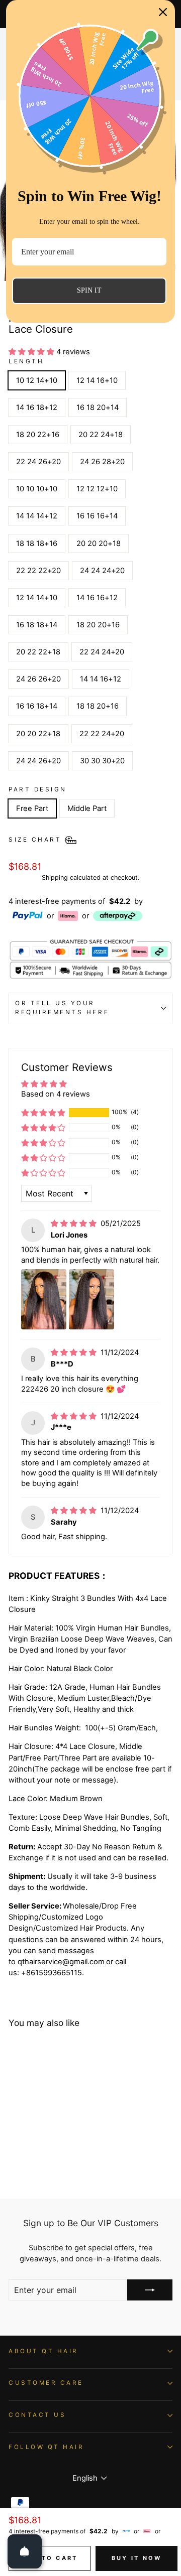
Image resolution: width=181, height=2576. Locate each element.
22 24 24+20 (102, 652)
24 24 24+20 (102, 571)
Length (26, 361)
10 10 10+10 (37, 489)
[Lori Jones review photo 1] (44, 1299)
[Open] (25, 2551)
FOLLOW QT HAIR (46, 2447)
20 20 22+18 (38, 734)
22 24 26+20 (38, 462)
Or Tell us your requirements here (62, 1008)
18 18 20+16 (98, 706)
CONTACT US (37, 2415)
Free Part (32, 808)
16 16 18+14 (37, 706)
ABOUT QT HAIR (43, 2351)
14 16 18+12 (37, 408)
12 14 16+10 (97, 380)
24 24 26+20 (38, 761)
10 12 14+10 (37, 380)
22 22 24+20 (102, 734)
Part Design (38, 789)
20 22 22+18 (38, 652)
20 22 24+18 (101, 435)
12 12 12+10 (97, 489)
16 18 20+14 (98, 408)
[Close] (163, 12)
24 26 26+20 (38, 679)
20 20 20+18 (99, 544)
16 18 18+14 (37, 625)
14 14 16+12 (101, 679)
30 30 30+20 (102, 761)
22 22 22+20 (38, 571)
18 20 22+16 (38, 435)
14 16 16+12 (97, 598)
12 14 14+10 (37, 598)
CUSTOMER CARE (46, 2383)
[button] (32, 352)
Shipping (55, 877)
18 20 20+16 (98, 625)
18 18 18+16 (37, 544)
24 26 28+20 (102, 462)
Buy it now (137, 2558)
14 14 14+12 (37, 516)
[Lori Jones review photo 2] (92, 1299)
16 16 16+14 (97, 516)
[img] (75, 1224)
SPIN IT (89, 290)
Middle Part (87, 808)
